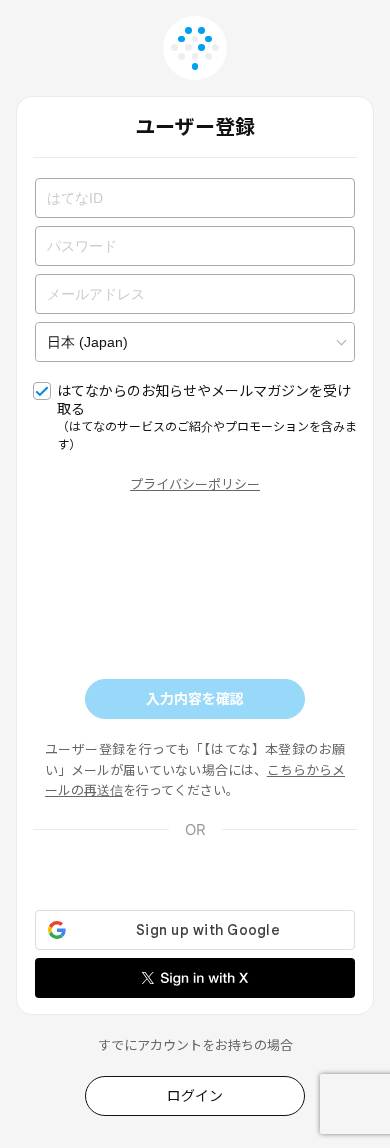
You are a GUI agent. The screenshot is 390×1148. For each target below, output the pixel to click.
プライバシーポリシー (195, 484)
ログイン (195, 1095)
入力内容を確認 (195, 698)
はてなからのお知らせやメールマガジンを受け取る (207, 417)
